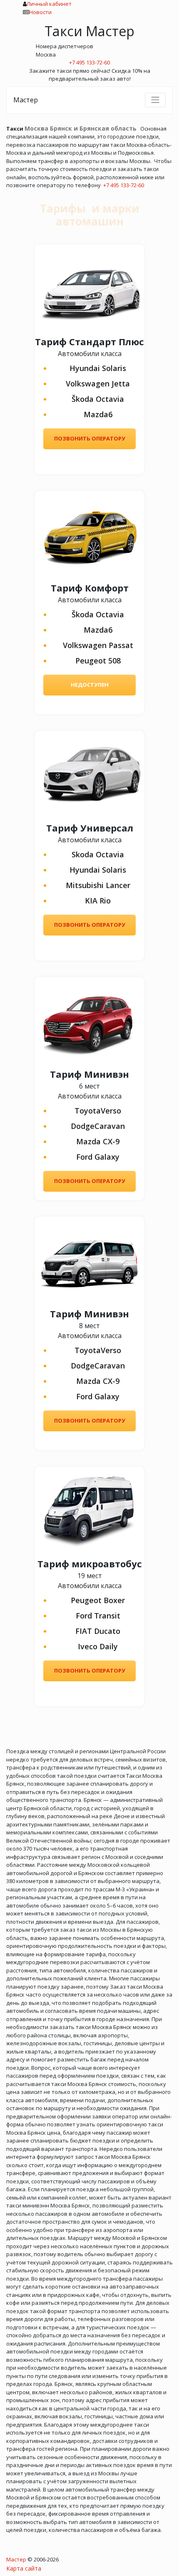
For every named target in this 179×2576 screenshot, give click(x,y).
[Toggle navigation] (155, 100)
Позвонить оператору (90, 438)
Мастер (26, 100)
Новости (40, 12)
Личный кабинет (49, 4)
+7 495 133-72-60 (124, 185)
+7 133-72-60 (89, 62)
